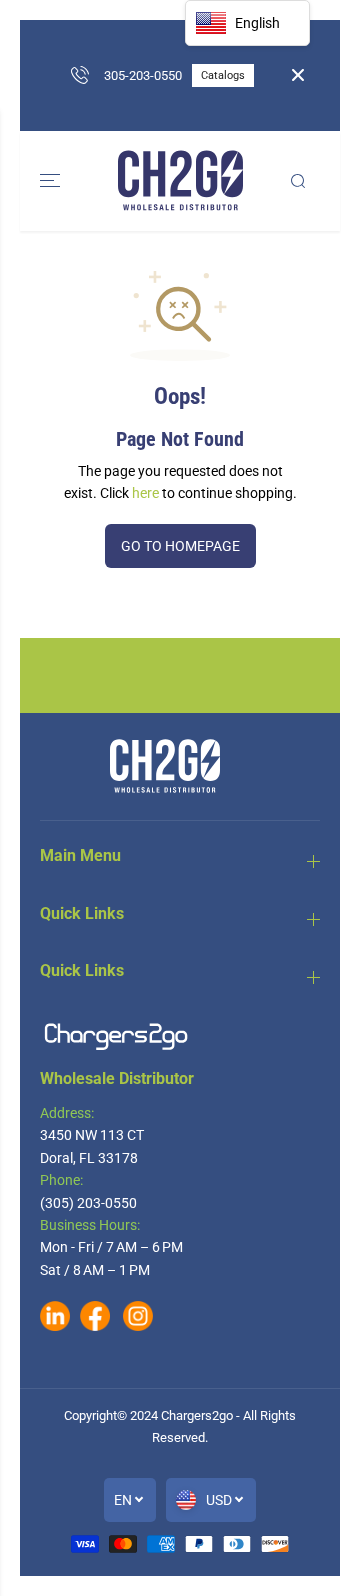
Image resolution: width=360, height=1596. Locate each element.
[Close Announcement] (298, 75)
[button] (52, 181)
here (145, 493)
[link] (180, 1036)
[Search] (298, 181)
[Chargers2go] (180, 181)
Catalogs (223, 75)
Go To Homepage (180, 546)
